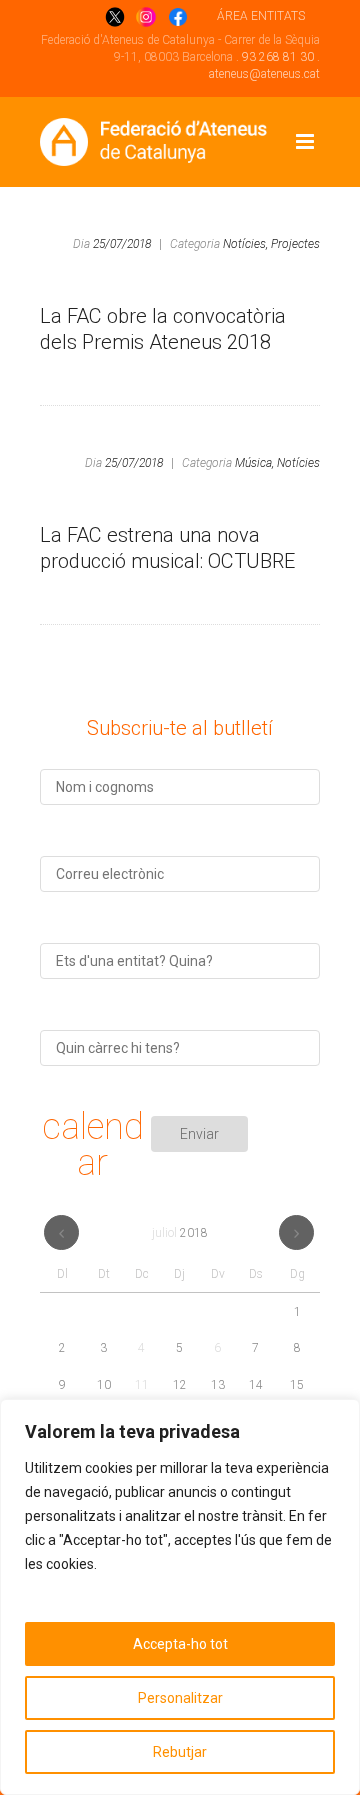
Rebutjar (180, 1752)
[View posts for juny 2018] (61, 1232)
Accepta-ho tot (180, 1644)
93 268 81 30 (278, 57)
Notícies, (245, 244)
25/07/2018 (122, 244)
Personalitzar (180, 1698)
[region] (180, 1597)
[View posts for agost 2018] (296, 1232)
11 (142, 1385)
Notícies (298, 463)
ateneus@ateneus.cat (264, 74)
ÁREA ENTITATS (261, 16)
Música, (254, 463)
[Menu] (305, 142)
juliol (180, 1233)
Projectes (295, 244)
